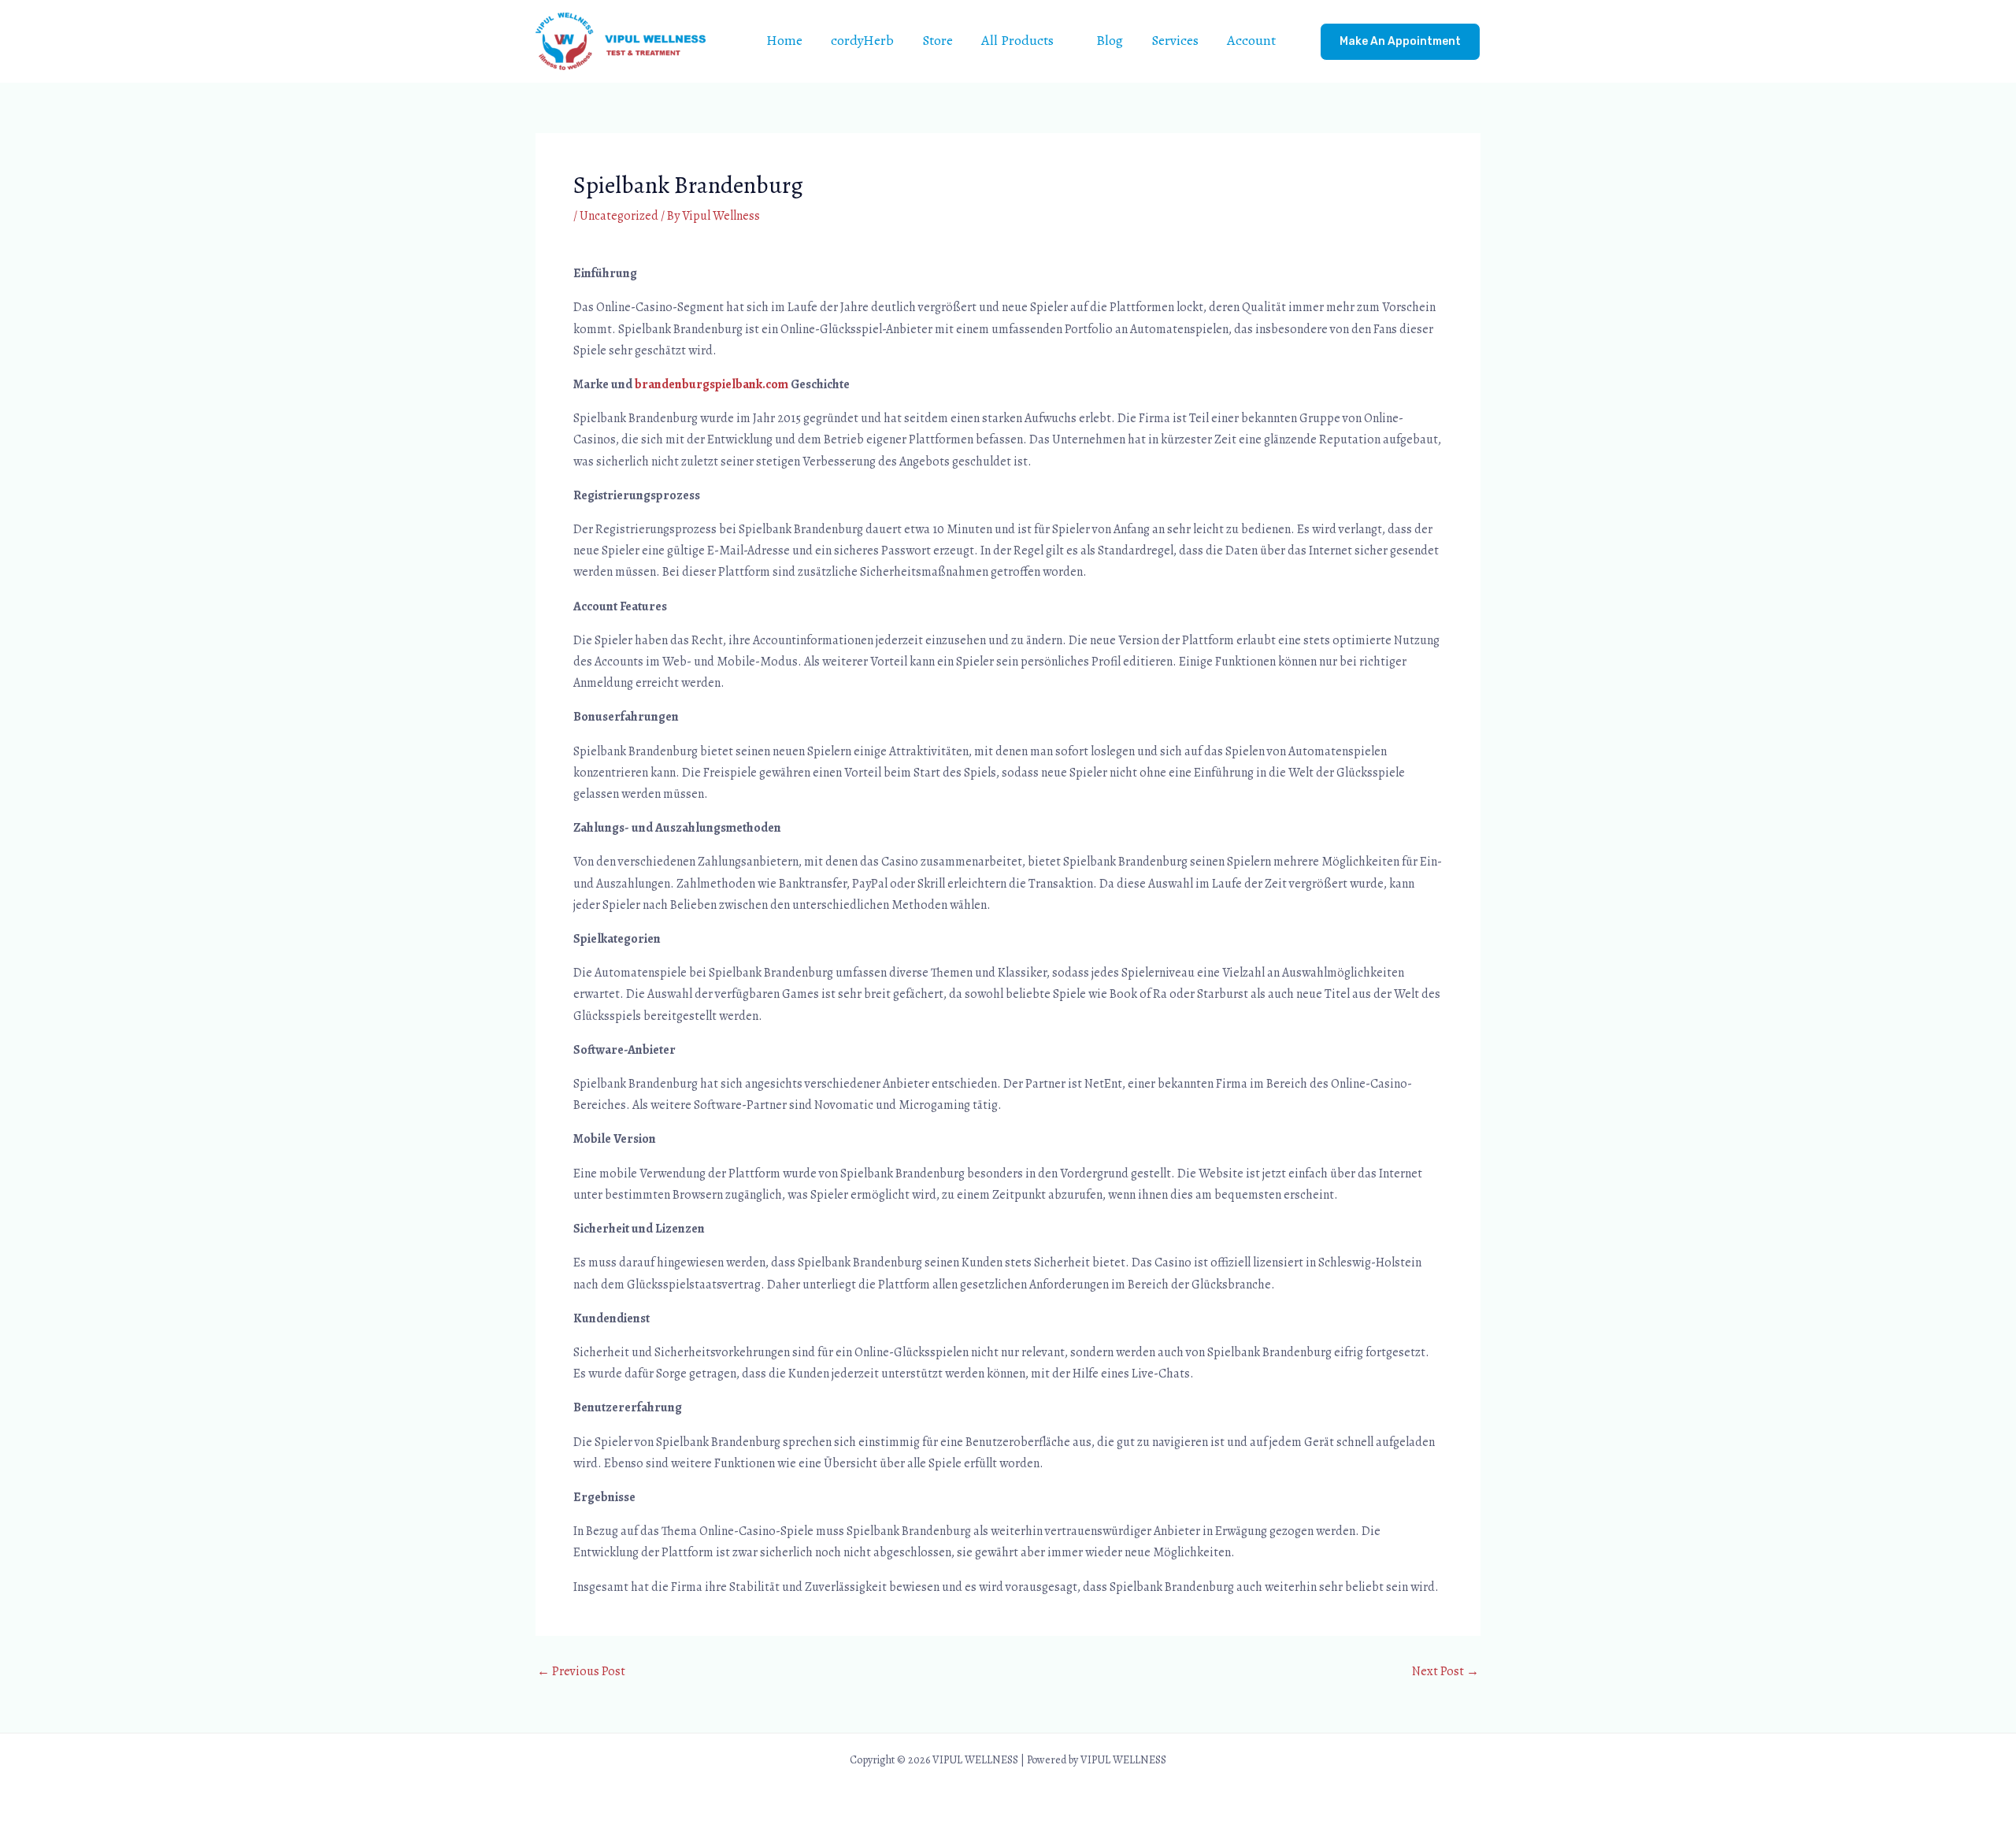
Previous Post (581, 1671)
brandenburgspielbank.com (712, 384)
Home (784, 40)
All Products (1017, 40)
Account (1251, 40)
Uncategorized (619, 216)
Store (938, 40)
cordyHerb (862, 40)
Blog (1110, 40)
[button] (1400, 42)
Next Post (1445, 1671)
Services (1175, 40)
